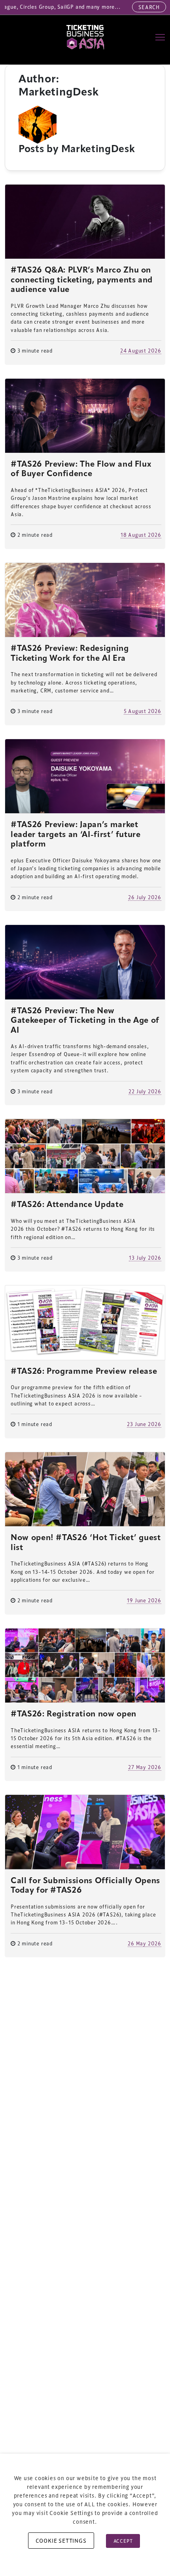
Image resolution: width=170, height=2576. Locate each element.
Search (149, 7)
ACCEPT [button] (123, 2541)
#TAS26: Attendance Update (67, 1205)
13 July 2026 (145, 1257)
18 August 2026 (141, 535)
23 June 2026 (144, 1424)
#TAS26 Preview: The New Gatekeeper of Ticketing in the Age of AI (85, 1021)
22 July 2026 (145, 1091)
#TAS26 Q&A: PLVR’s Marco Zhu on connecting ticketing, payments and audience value (82, 280)
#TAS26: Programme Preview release (84, 1372)
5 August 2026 (143, 711)
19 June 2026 (144, 1600)
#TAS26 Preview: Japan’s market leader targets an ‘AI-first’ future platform (76, 835)
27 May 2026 (145, 1767)
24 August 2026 (141, 350)
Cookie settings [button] (61, 2541)
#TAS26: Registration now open (74, 1714)
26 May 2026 (144, 1943)
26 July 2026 (145, 897)
